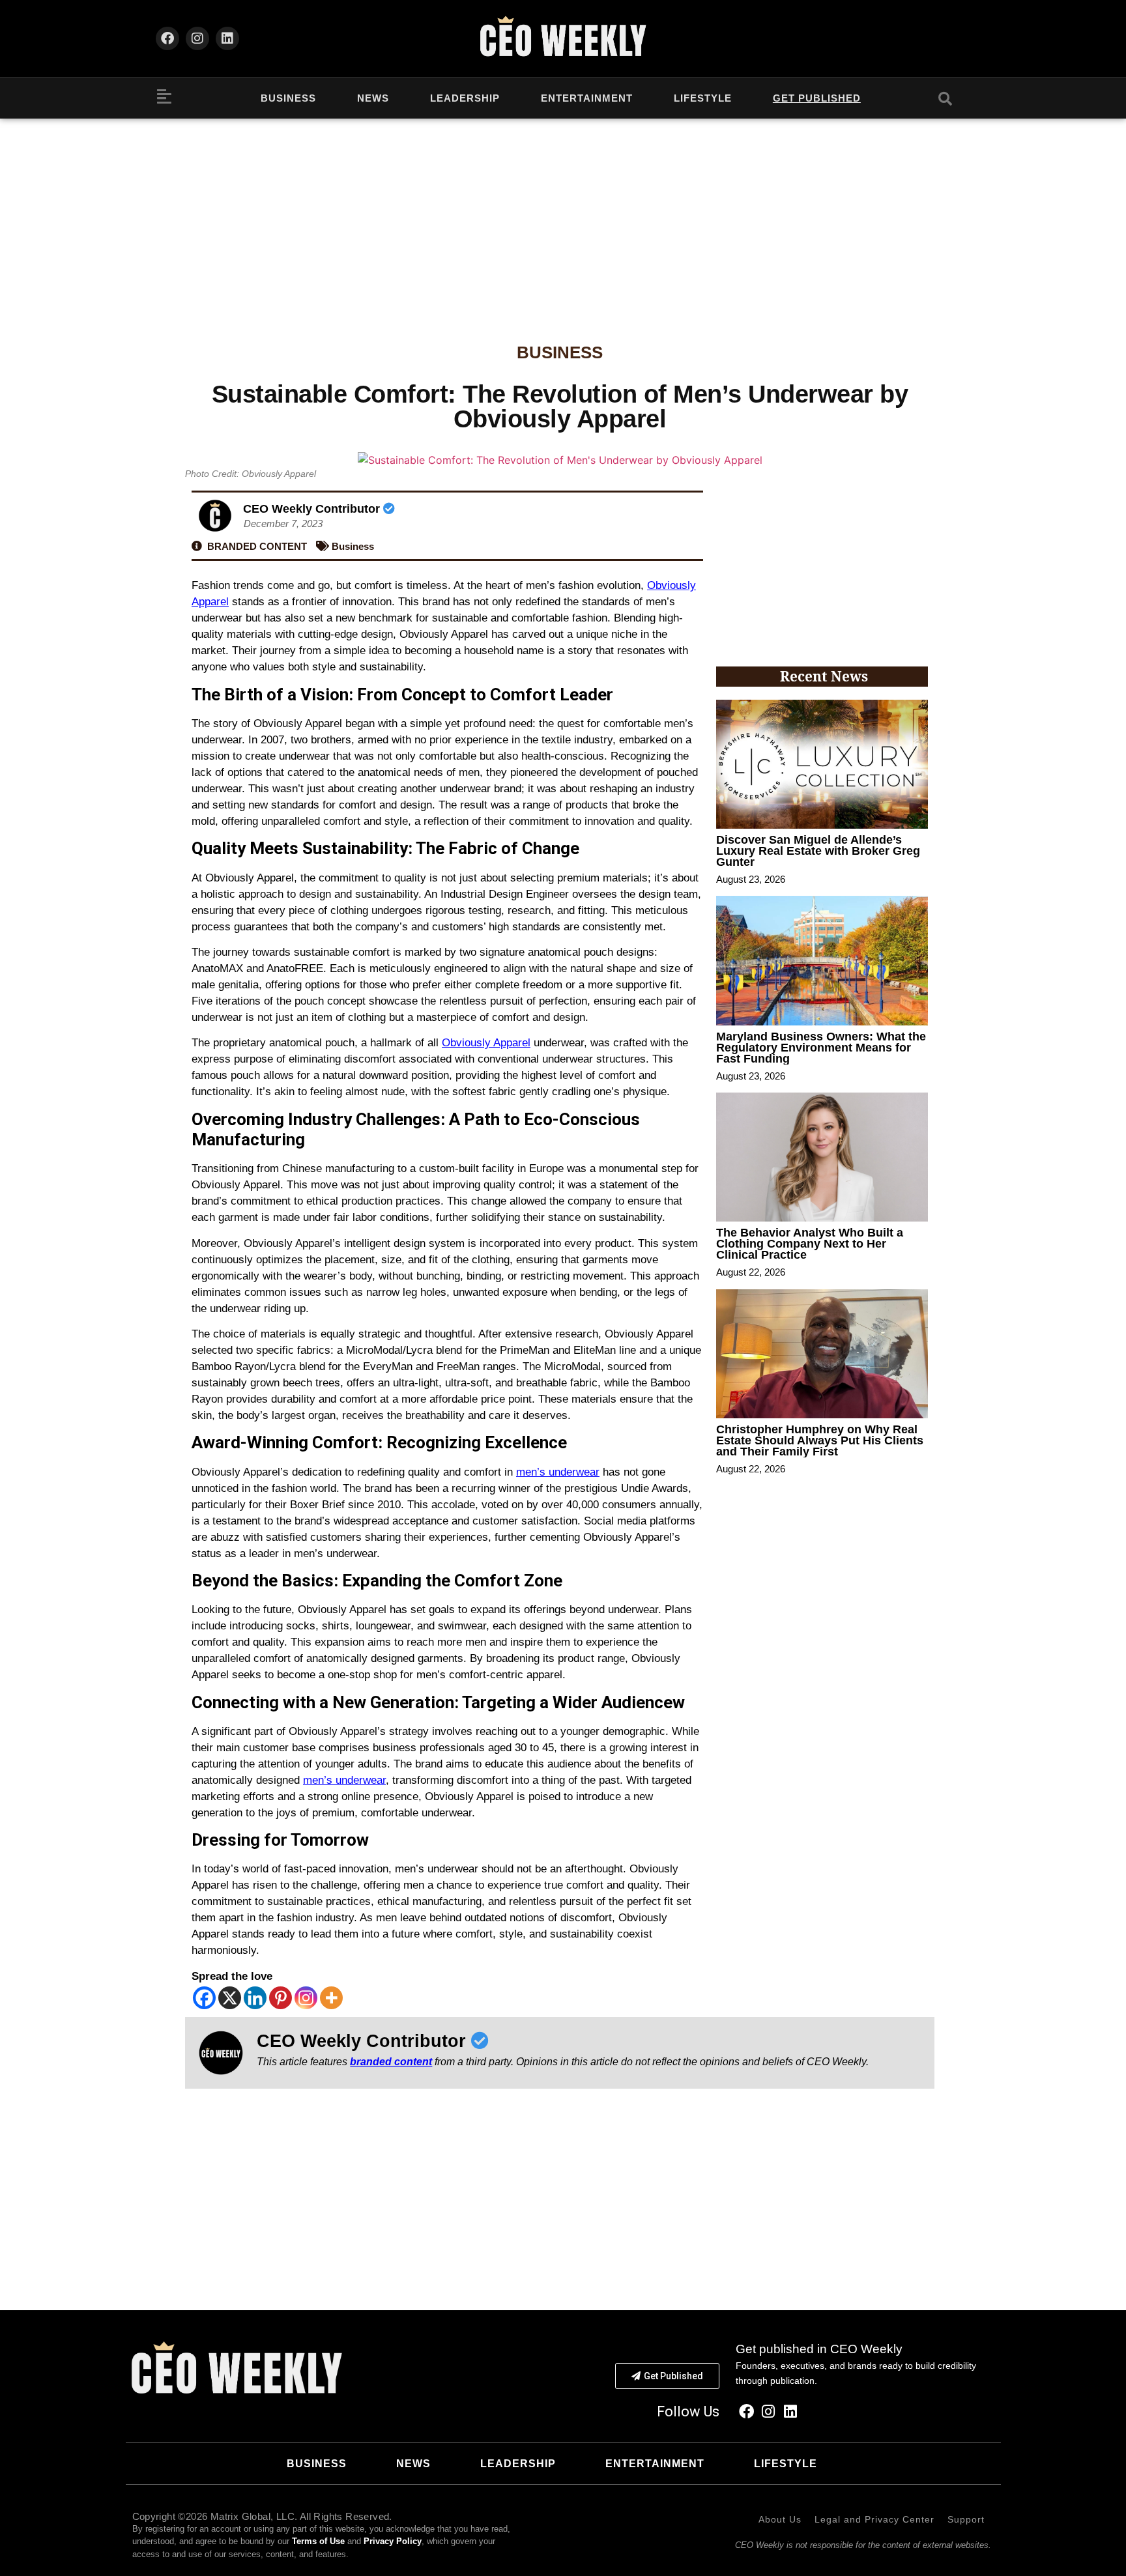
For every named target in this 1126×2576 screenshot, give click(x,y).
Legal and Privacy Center (874, 2519)
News (373, 98)
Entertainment (587, 98)
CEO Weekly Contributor (313, 509)
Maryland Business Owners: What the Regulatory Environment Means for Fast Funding (821, 1048)
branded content (391, 2062)
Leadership (465, 98)
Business (288, 98)
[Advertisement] (563, 216)
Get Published (817, 98)
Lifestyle (703, 98)
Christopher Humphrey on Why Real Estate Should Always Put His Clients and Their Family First (820, 1440)
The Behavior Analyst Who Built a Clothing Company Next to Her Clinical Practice (810, 1244)
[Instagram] (197, 38)
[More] (331, 1998)
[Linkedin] (227, 38)
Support (966, 2519)
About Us (780, 2519)
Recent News (824, 676)
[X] (230, 1998)
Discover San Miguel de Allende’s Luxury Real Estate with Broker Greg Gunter (818, 851)
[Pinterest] (281, 1998)
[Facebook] (167, 38)
